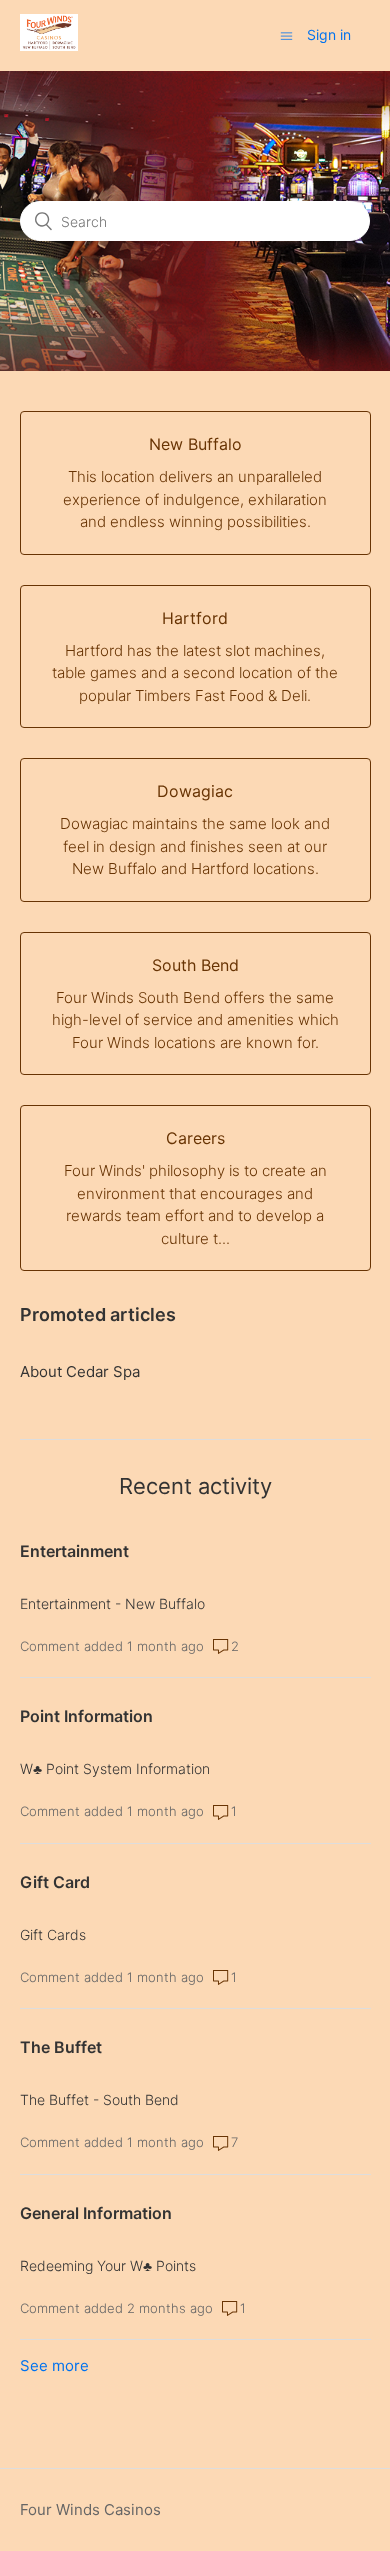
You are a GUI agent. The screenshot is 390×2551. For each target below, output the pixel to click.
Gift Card (55, 1882)
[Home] (49, 45)
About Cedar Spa (80, 1371)
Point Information (86, 1716)
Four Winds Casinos (90, 2509)
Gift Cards (53, 1934)
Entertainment (74, 1551)
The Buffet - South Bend (99, 2099)
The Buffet (61, 2047)
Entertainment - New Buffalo (112, 1603)
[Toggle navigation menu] (286, 35)
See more (54, 2365)
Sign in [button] (329, 34)
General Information (96, 2213)
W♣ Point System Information (115, 1768)
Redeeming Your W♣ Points (108, 2265)
